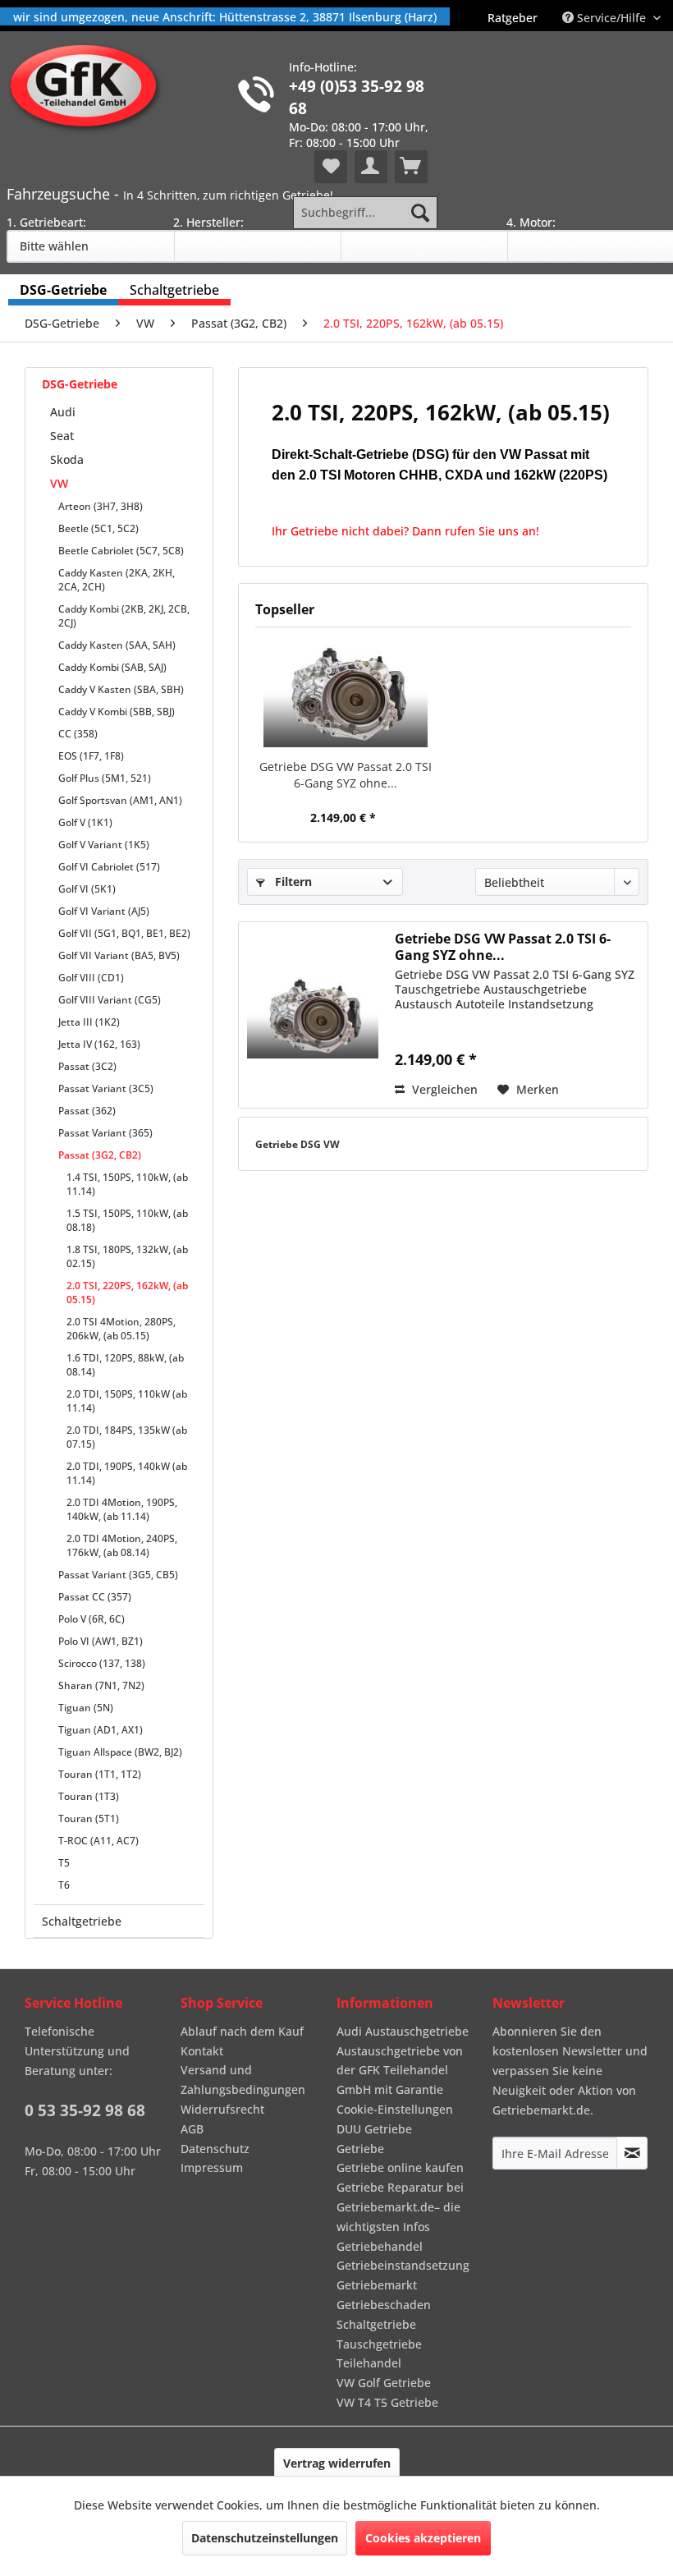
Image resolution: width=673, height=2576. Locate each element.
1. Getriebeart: (46, 222)
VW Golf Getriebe (384, 2383)
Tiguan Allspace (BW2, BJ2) (120, 1752)
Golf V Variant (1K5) (104, 845)
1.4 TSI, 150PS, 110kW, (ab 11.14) (127, 1184)
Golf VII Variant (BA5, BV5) (119, 955)
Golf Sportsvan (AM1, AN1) (120, 800)
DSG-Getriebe (80, 384)
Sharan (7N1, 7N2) (101, 1685)
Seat (62, 436)
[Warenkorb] (411, 167)
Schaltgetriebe (82, 1921)
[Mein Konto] (371, 167)
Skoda (67, 459)
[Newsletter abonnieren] (632, 2153)
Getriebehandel (380, 2246)
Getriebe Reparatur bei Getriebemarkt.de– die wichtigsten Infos (400, 2207)
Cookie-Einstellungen (395, 2109)
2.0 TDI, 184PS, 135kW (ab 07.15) (127, 1437)
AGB (192, 2129)
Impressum (212, 2167)
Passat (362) (87, 1111)
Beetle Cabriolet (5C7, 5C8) (121, 551)
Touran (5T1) (89, 1818)
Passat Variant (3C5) (106, 1088)
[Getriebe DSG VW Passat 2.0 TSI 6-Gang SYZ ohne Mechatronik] (345, 693)
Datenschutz (215, 2149)
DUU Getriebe (374, 2129)
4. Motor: (531, 222)
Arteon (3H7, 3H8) (101, 506)
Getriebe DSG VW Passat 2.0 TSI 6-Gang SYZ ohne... (346, 775)
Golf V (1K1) (85, 822)
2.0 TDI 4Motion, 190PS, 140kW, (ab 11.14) (122, 1509)
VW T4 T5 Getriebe (387, 2402)
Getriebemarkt (377, 2285)
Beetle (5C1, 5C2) (98, 528)
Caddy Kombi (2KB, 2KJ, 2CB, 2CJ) (124, 616)
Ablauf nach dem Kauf (242, 2031)
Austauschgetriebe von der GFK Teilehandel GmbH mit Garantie (400, 2071)
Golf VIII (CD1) (91, 978)
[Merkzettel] (331, 167)
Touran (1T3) (89, 1796)
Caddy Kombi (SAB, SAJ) (112, 667)
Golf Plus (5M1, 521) (105, 778)
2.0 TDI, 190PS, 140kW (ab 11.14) (127, 1473)
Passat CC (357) (95, 1597)
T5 (64, 1863)
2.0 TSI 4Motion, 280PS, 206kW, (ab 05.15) (121, 1329)
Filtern (292, 882)
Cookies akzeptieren (423, 2538)
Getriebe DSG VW (298, 1144)
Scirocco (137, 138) (102, 1663)
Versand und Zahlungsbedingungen (243, 2080)
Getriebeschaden (384, 2305)
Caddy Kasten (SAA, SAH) (117, 645)
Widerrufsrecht (222, 2109)
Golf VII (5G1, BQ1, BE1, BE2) (124, 933)
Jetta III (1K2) (89, 1022)
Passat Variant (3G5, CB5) (118, 1575)
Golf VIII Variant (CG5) (110, 1000)
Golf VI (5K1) (87, 889)
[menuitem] (513, 18)
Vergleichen (443, 1089)
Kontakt (202, 2051)
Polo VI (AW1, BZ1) (101, 1641)
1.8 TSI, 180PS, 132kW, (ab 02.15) (127, 1256)
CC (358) (78, 734)
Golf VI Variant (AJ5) (104, 911)
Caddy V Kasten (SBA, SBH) (121, 689)
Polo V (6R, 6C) (92, 1619)
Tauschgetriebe (379, 2344)
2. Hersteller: (208, 222)
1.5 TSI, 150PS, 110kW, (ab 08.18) (127, 1220)
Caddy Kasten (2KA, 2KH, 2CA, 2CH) (117, 580)
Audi (63, 412)
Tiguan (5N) (86, 1708)
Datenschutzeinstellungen (265, 2538)
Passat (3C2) (87, 1066)
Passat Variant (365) (105, 1133)
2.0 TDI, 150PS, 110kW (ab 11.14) (127, 1401)
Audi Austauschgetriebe (403, 2031)
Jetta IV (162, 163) (99, 1044)
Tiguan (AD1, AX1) (101, 1730)
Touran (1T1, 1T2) (100, 1774)
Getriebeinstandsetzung (403, 2265)
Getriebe (360, 2149)
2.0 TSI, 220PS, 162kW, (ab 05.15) (127, 1293)
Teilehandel (369, 2363)
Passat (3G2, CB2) (100, 1155)
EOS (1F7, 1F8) (91, 756)
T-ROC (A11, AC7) (98, 1841)
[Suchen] (420, 213)
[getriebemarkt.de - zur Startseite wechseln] (89, 87)
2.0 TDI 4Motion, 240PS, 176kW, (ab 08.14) (122, 1545)
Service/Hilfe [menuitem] (611, 18)
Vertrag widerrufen (337, 2463)
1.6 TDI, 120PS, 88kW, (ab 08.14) (125, 1365)
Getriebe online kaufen (400, 2167)
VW (59, 483)
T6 (64, 1885)
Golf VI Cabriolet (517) (109, 867)
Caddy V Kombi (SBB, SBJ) (117, 712)
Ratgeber (513, 18)
